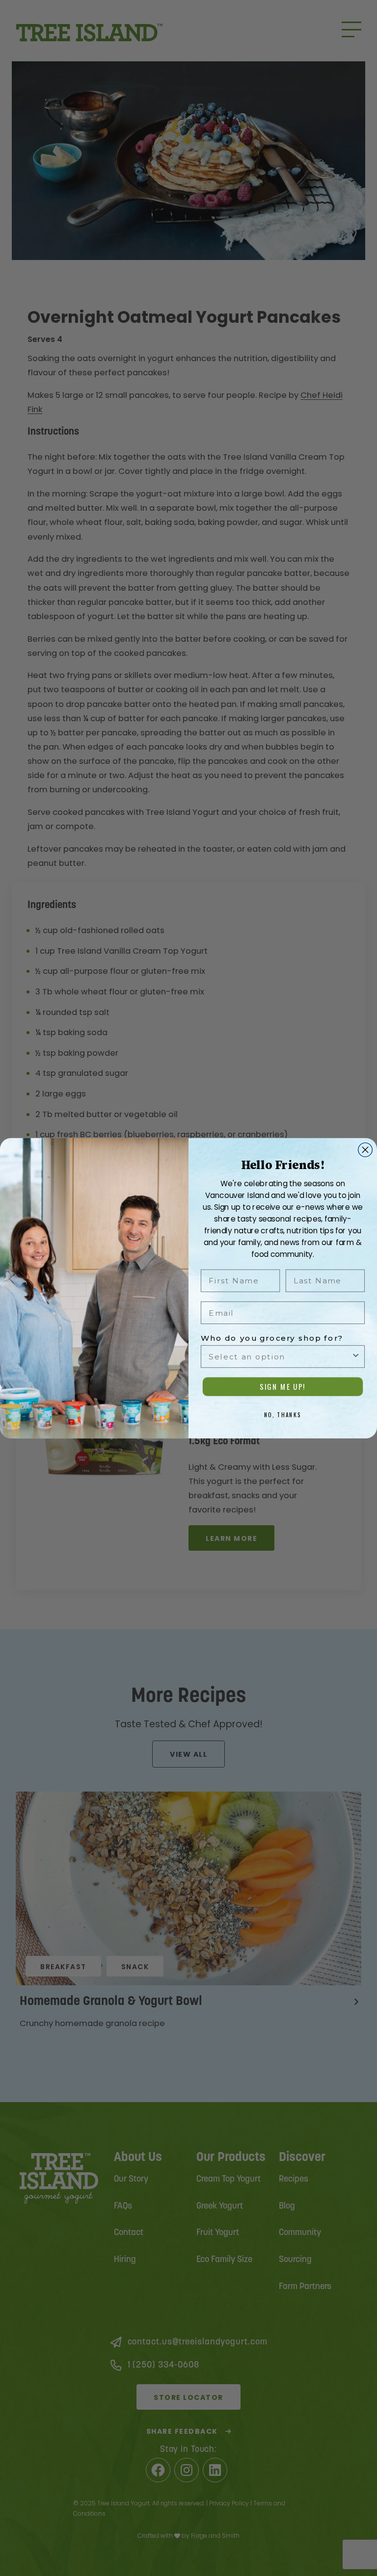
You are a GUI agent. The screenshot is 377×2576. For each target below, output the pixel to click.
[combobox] (280, 1356)
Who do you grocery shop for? (272, 1338)
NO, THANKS (283, 1414)
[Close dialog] (365, 1150)
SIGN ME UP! (283, 1387)
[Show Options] (356, 1356)
